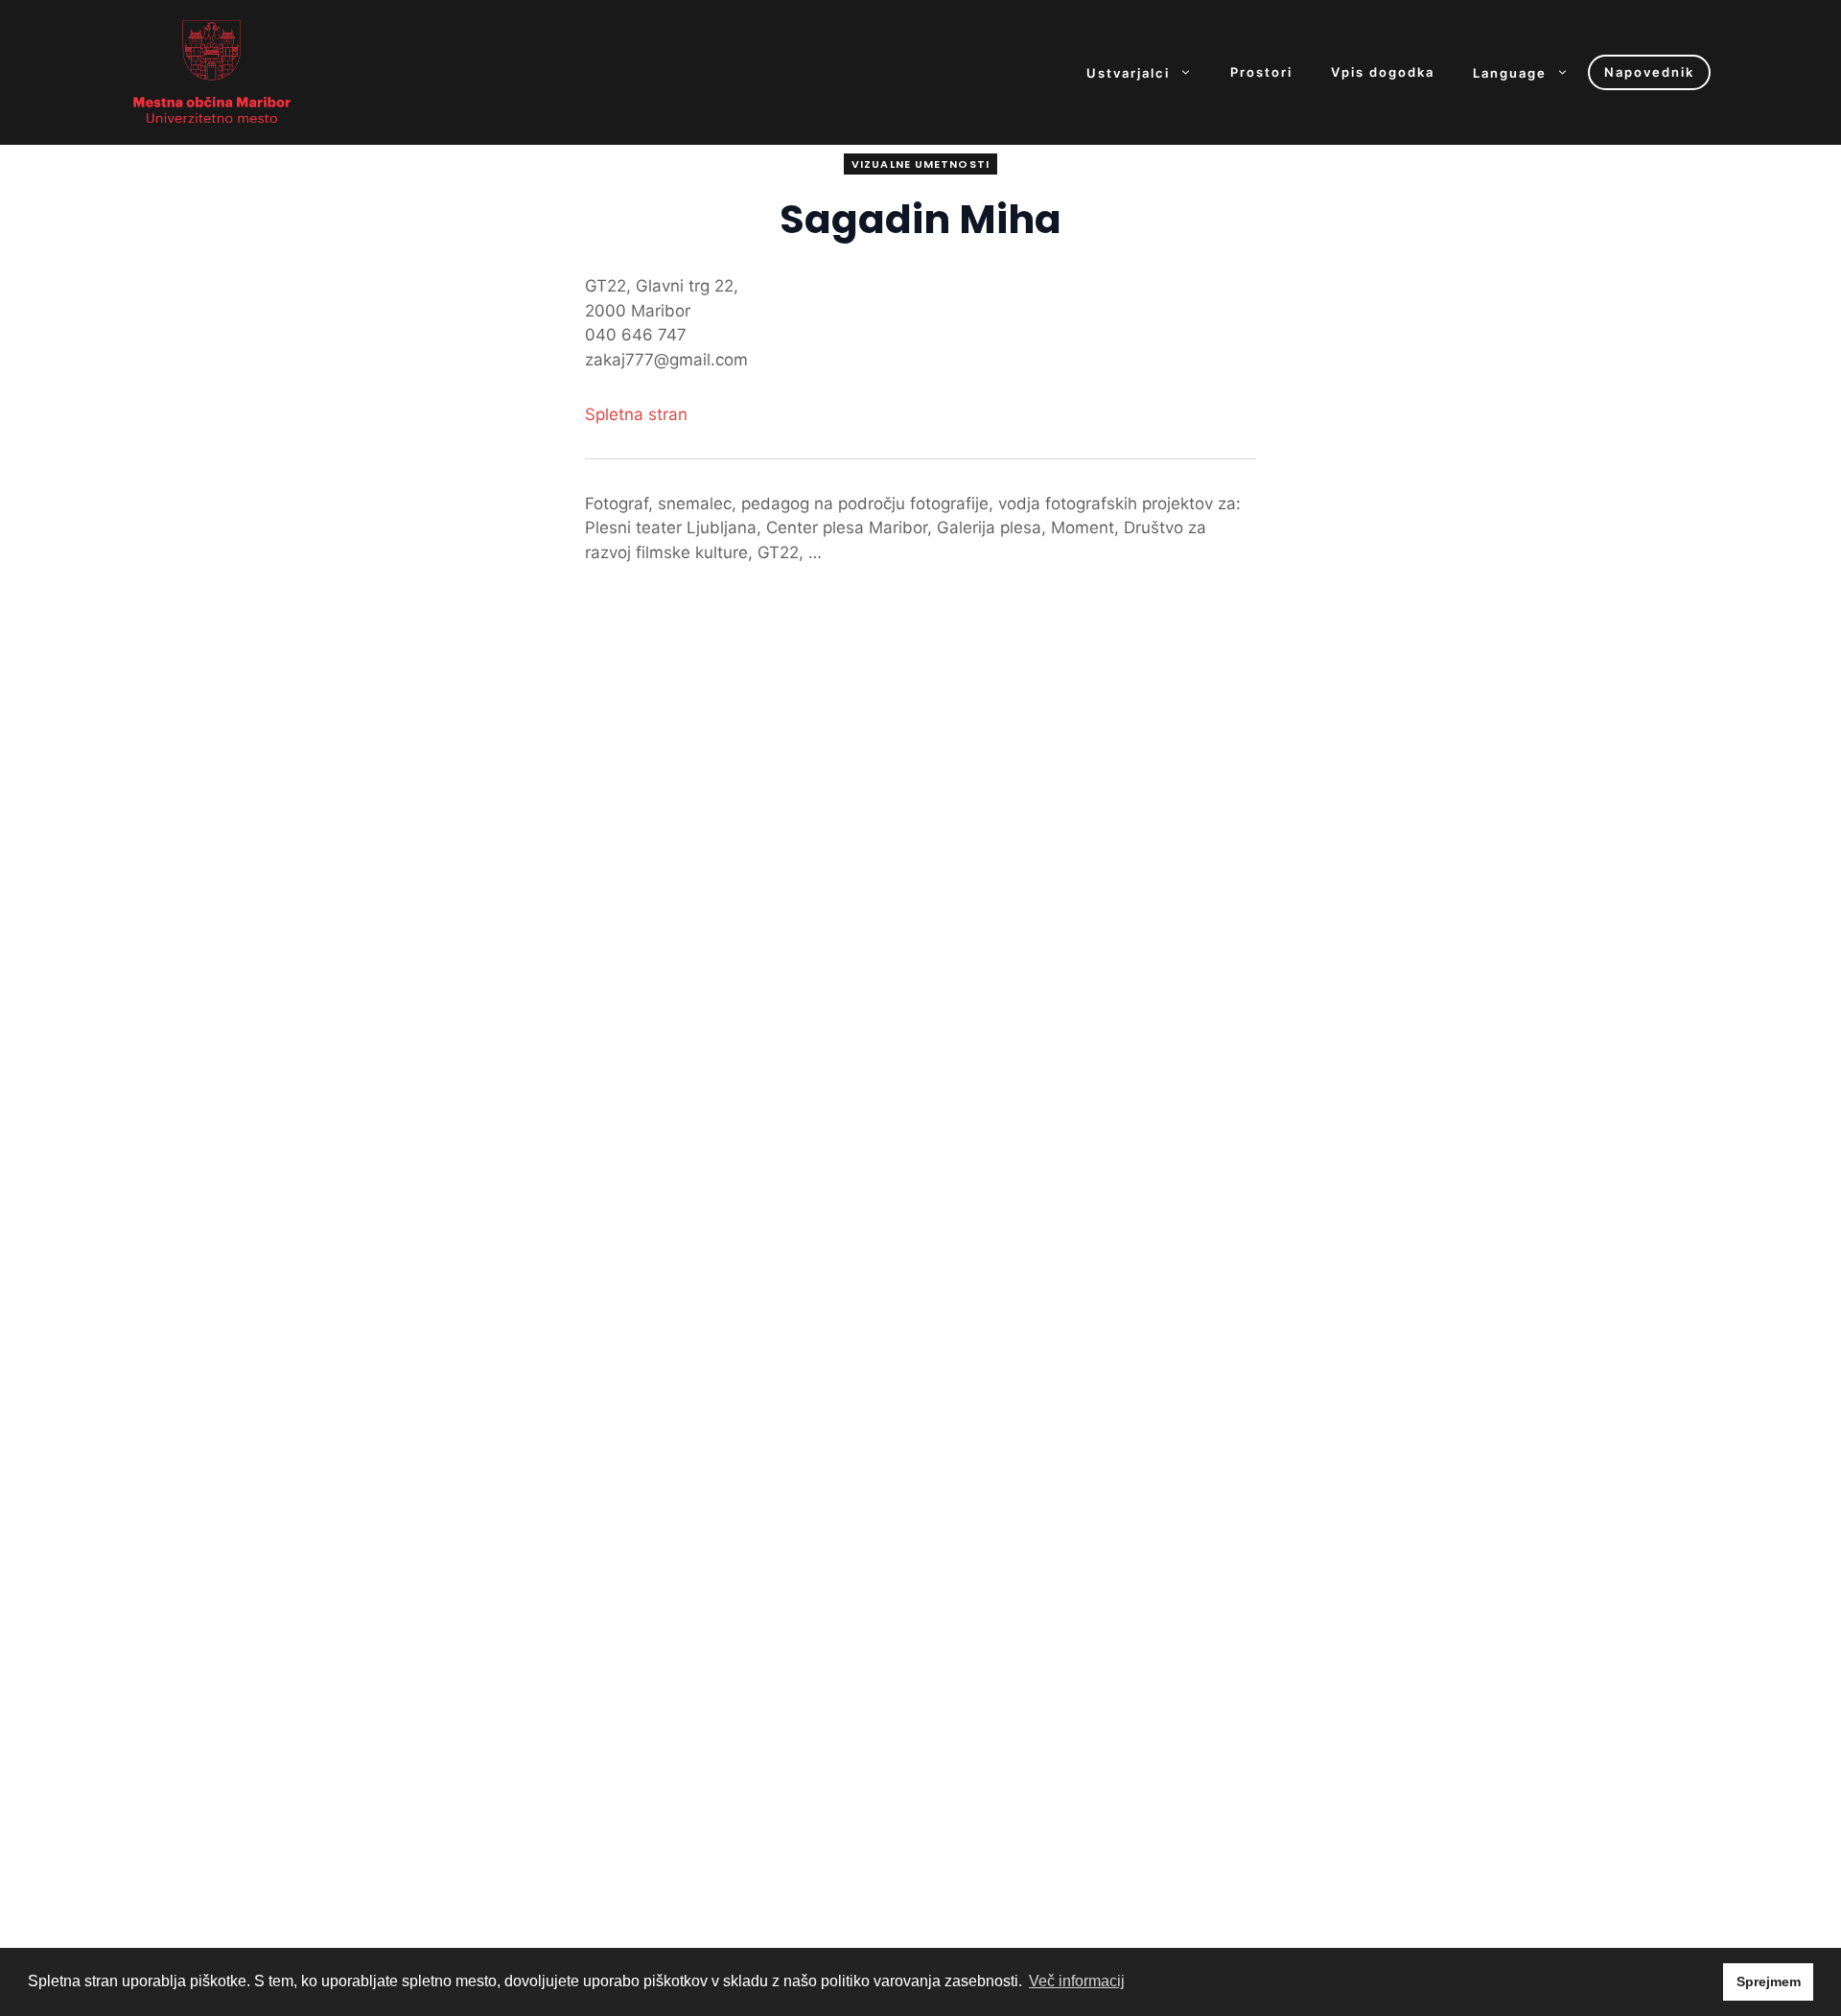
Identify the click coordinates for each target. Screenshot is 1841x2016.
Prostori (1261, 72)
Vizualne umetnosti (920, 164)
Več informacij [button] (1077, 1981)
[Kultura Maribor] (212, 71)
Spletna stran (636, 414)
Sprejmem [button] (1769, 1981)
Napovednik (1649, 72)
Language (1510, 72)
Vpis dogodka (1383, 72)
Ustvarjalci (1128, 72)
